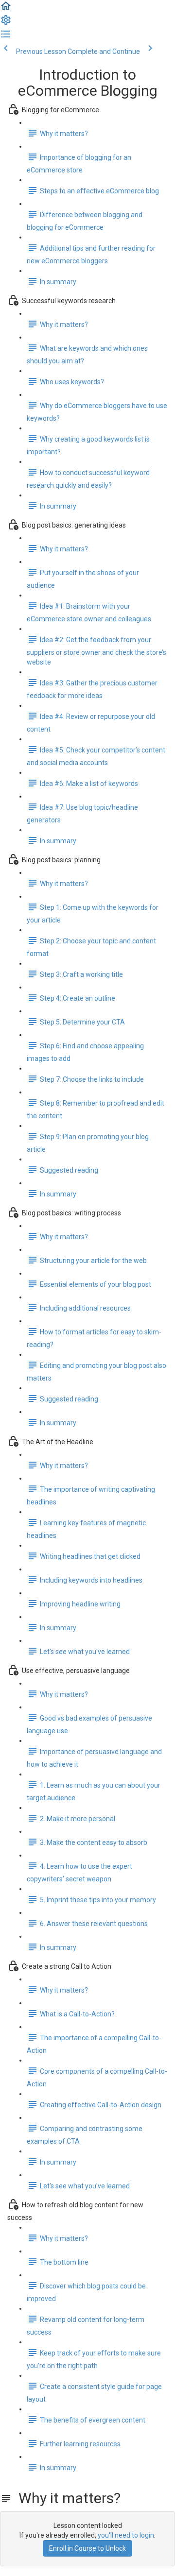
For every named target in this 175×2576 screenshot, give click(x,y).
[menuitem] (6, 23)
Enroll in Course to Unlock (87, 2548)
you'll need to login (126, 2535)
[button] (6, 9)
